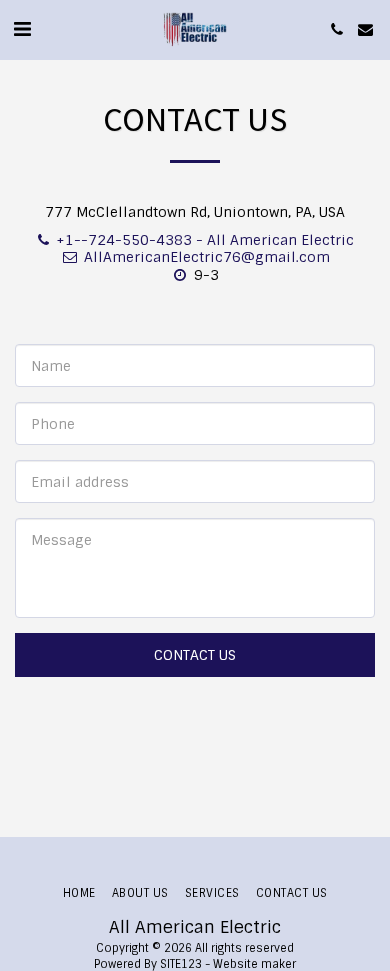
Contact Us (195, 655)
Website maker (254, 964)
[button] (22, 29)
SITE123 (181, 964)
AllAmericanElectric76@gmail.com (207, 257)
